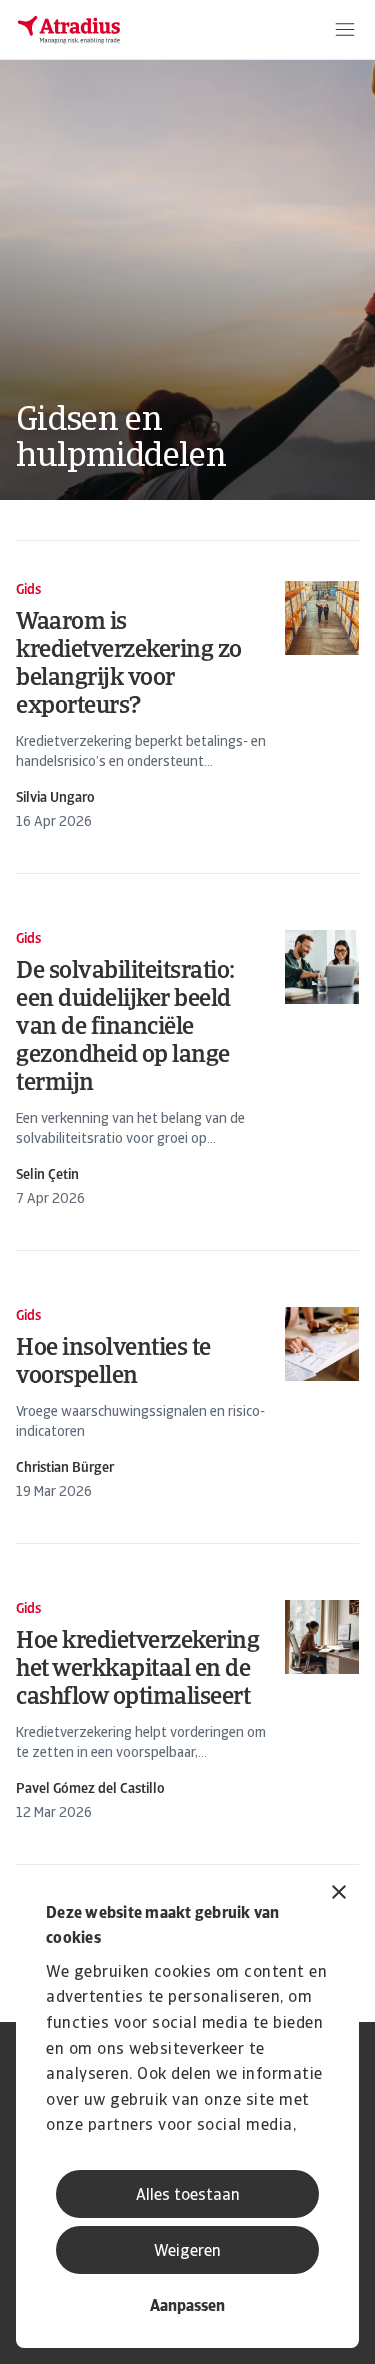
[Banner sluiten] (339, 1894)
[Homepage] (69, 30)
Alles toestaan (188, 2196)
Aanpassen (187, 2307)
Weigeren (187, 2252)
